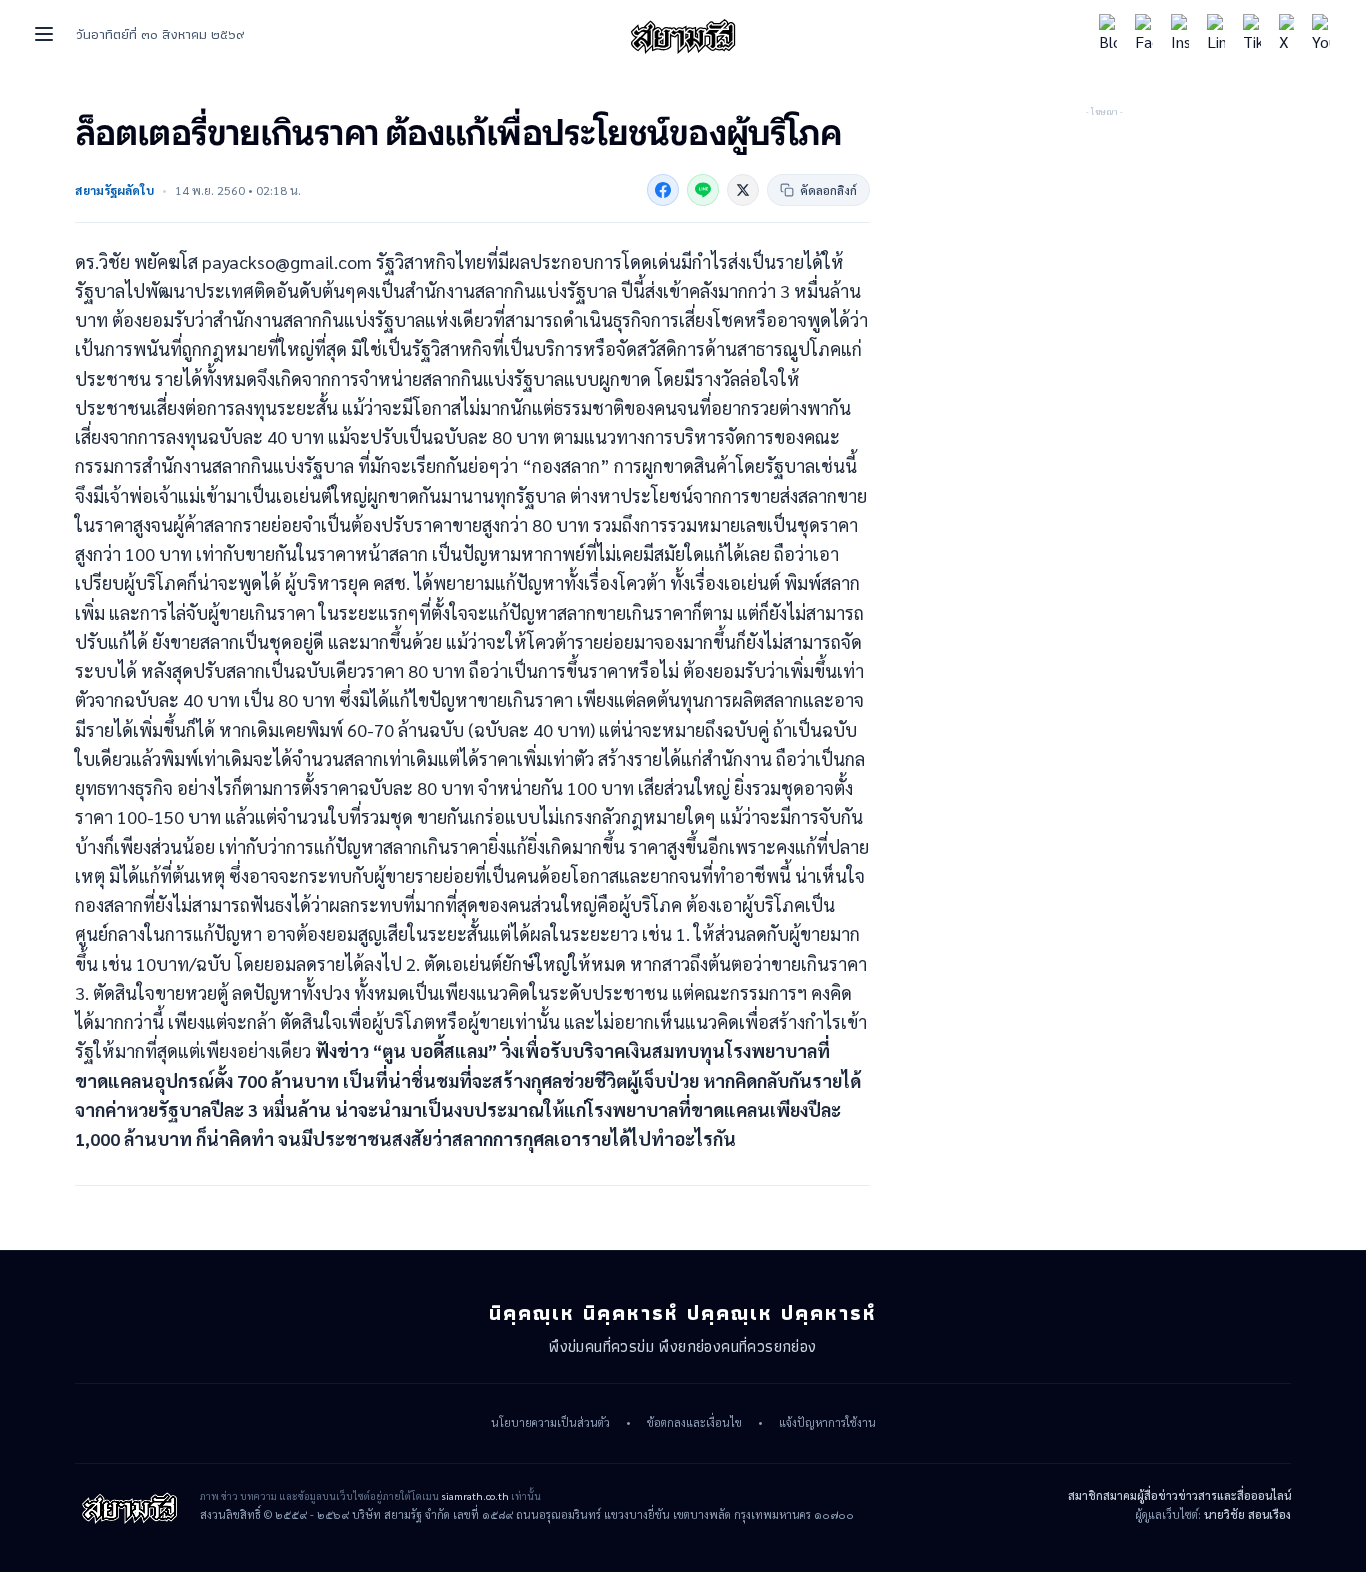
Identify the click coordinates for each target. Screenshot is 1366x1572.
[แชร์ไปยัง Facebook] (663, 190)
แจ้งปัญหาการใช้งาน (827, 1423)
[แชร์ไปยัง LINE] (703, 190)
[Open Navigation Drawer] (44, 34)
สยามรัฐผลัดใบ (114, 190)
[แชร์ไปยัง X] (743, 190)
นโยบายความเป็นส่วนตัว (550, 1423)
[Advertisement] (1104, 245)
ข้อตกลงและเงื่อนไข (694, 1423)
